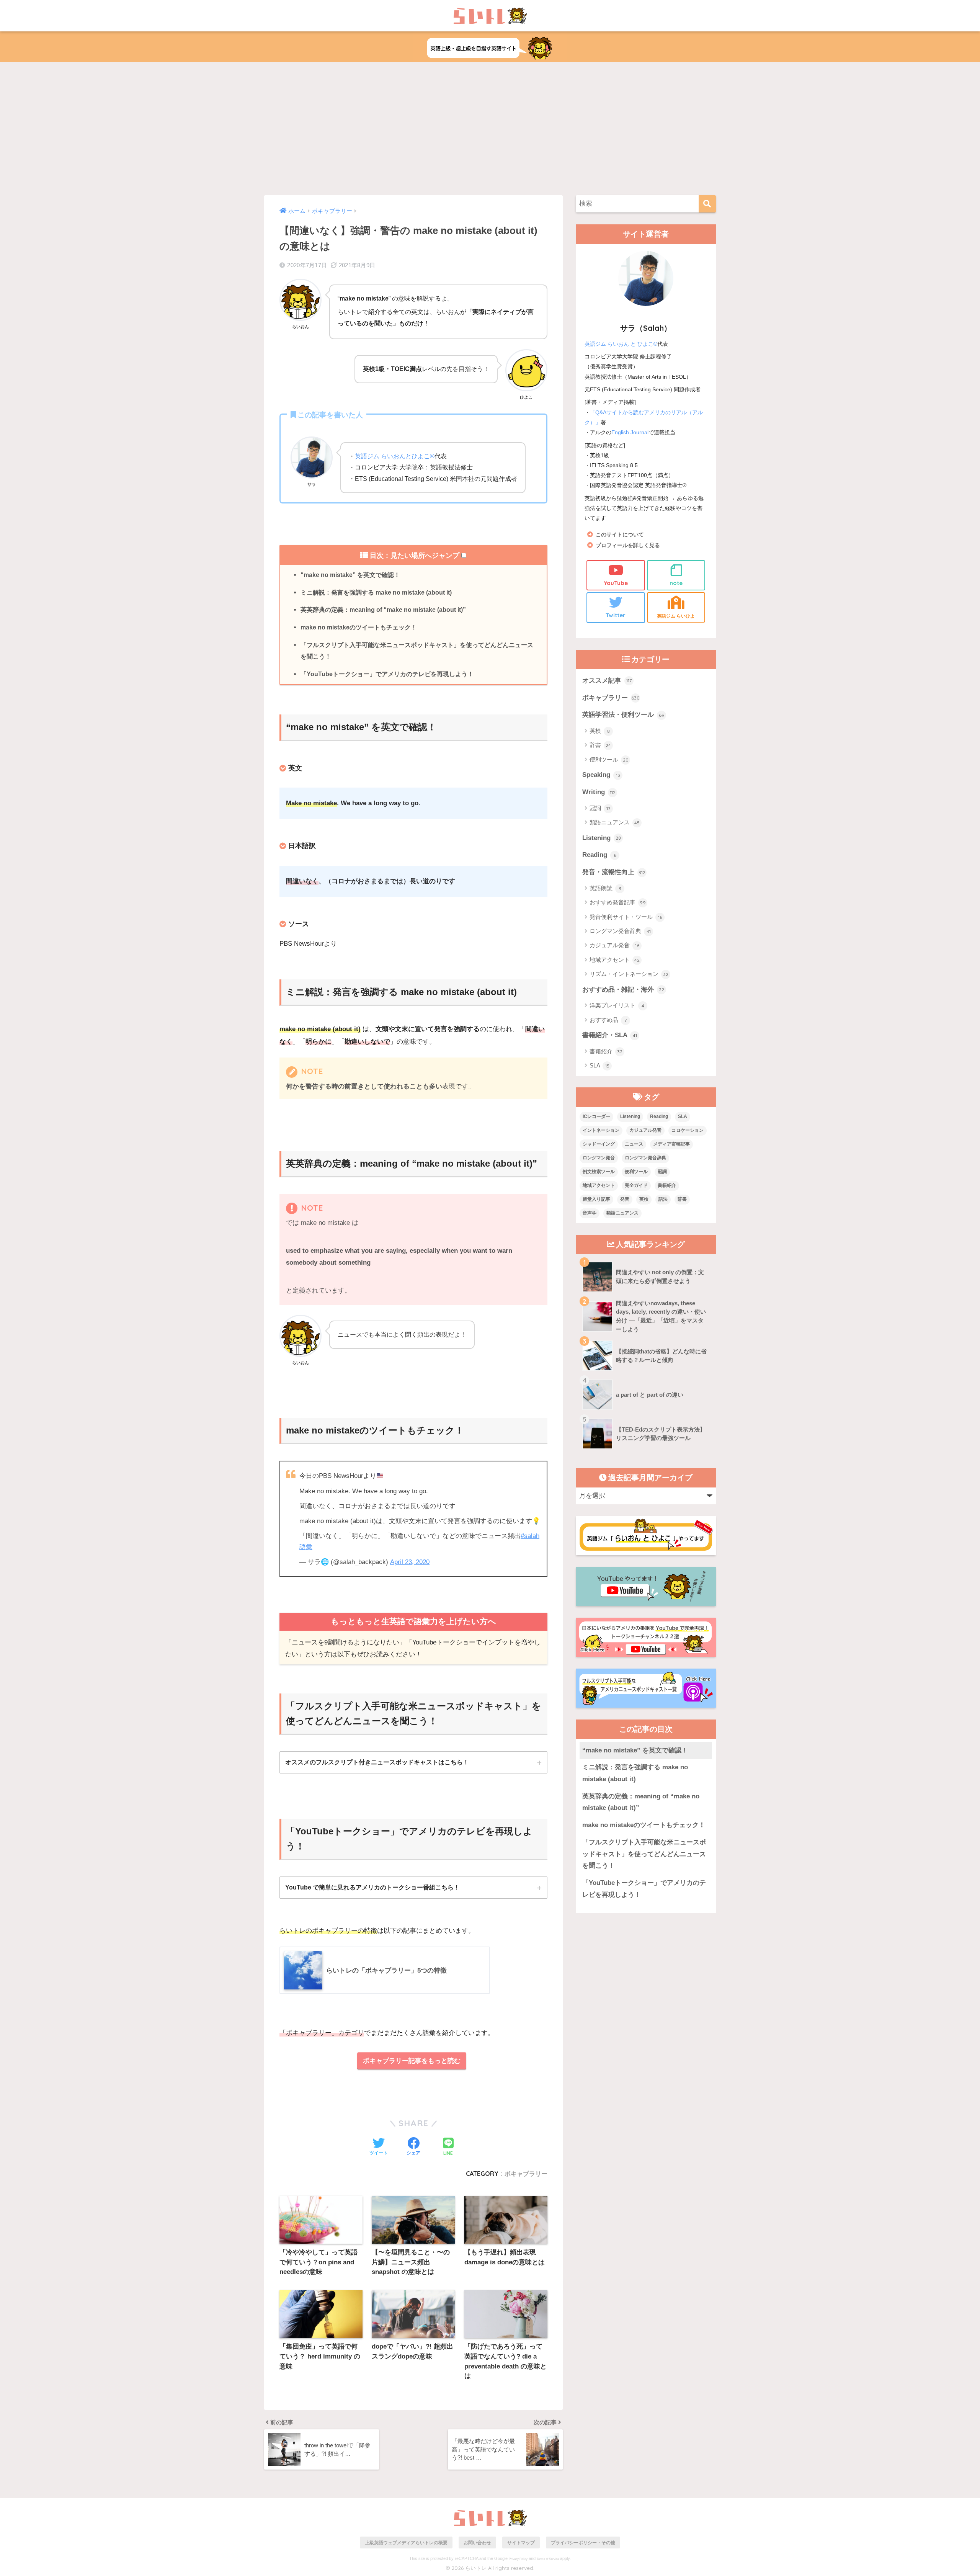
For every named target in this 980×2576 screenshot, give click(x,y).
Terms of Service (548, 2559)
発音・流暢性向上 (614, 872)
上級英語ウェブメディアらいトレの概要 (406, 2542)
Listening (602, 838)
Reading (599, 855)
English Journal (630, 432)
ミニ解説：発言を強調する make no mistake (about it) (376, 592)
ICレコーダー (596, 1116)
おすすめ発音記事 (618, 902)
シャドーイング (599, 1144)
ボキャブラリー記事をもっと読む (412, 2061)
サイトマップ (521, 2542)
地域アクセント (615, 960)
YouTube (616, 583)
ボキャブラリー (526, 2174)
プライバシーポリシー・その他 (583, 2542)
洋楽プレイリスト (617, 1005)
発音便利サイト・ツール (626, 917)
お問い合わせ (477, 2542)
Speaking (601, 775)
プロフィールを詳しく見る (628, 545)
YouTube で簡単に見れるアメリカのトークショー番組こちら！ (372, 1887)
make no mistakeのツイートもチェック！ (359, 627)
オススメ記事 (607, 681)
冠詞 (600, 808)
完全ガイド (636, 1185)
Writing (599, 792)
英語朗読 (605, 888)
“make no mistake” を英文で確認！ (350, 575)
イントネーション (601, 1130)
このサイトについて (620, 535)
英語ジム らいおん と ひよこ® (621, 344)
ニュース (634, 1144)
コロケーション (688, 1130)
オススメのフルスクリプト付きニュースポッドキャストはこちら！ (377, 1762)
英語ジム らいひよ (676, 616)
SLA (599, 1065)
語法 (663, 1199)
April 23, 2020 (410, 1562)
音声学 (590, 1213)
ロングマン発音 (599, 1158)
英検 (600, 731)
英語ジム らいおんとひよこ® (395, 456)
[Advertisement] (490, 129)
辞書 (600, 745)
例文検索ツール (599, 1172)
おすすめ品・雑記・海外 (623, 990)
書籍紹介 (606, 1051)
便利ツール (609, 759)
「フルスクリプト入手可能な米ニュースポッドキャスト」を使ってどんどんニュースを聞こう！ (417, 651)
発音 (625, 1199)
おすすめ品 (608, 1020)
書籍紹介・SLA (610, 1035)
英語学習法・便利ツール (623, 715)
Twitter (616, 615)
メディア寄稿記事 (671, 1144)
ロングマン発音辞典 (620, 931)
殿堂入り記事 (596, 1199)
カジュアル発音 (614, 945)
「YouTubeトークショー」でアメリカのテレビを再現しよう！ (387, 674)
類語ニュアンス (615, 822)
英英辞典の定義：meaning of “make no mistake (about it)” (383, 610)
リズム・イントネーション (629, 974)
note (676, 583)
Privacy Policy (518, 2559)
